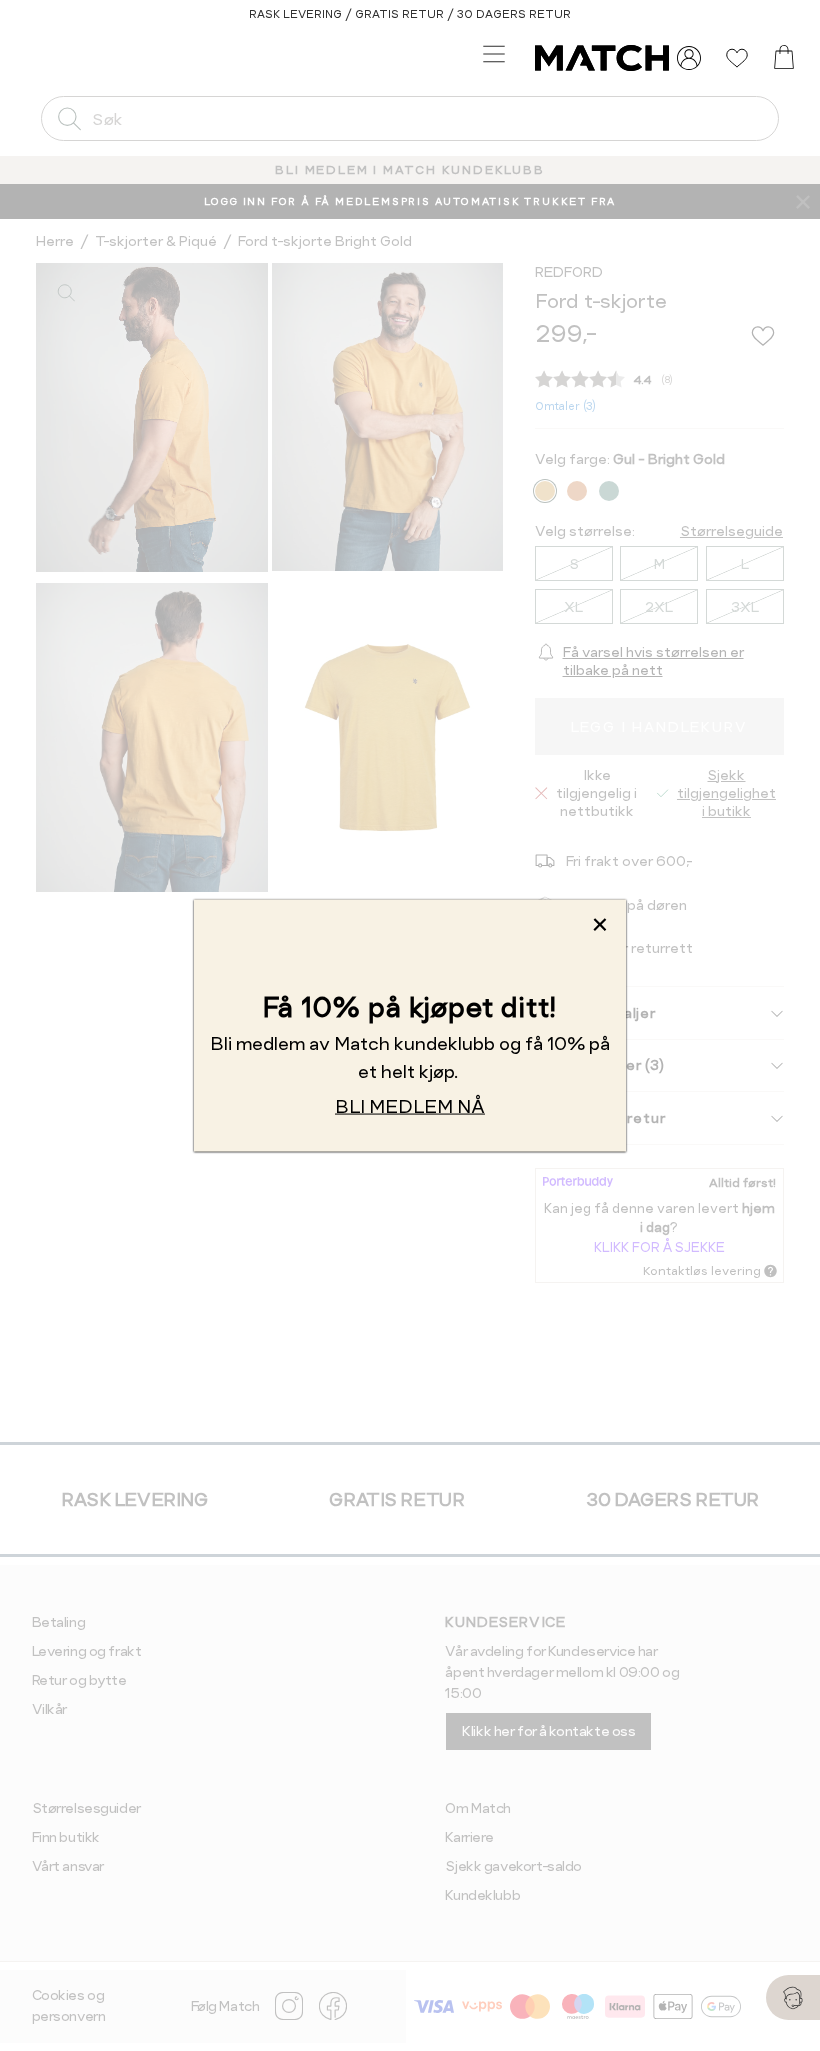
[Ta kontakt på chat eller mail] (793, 1997)
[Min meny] (689, 58)
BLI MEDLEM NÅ (410, 1105)
